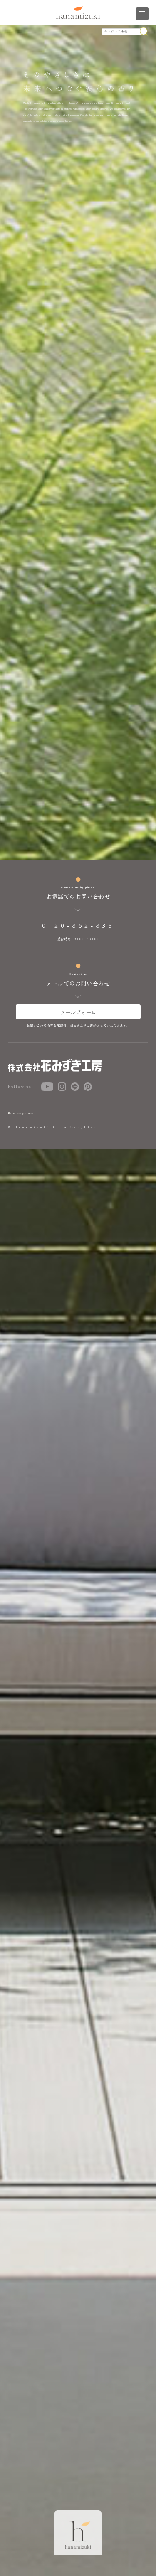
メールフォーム (78, 1012)
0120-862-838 (78, 925)
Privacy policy (21, 1113)
